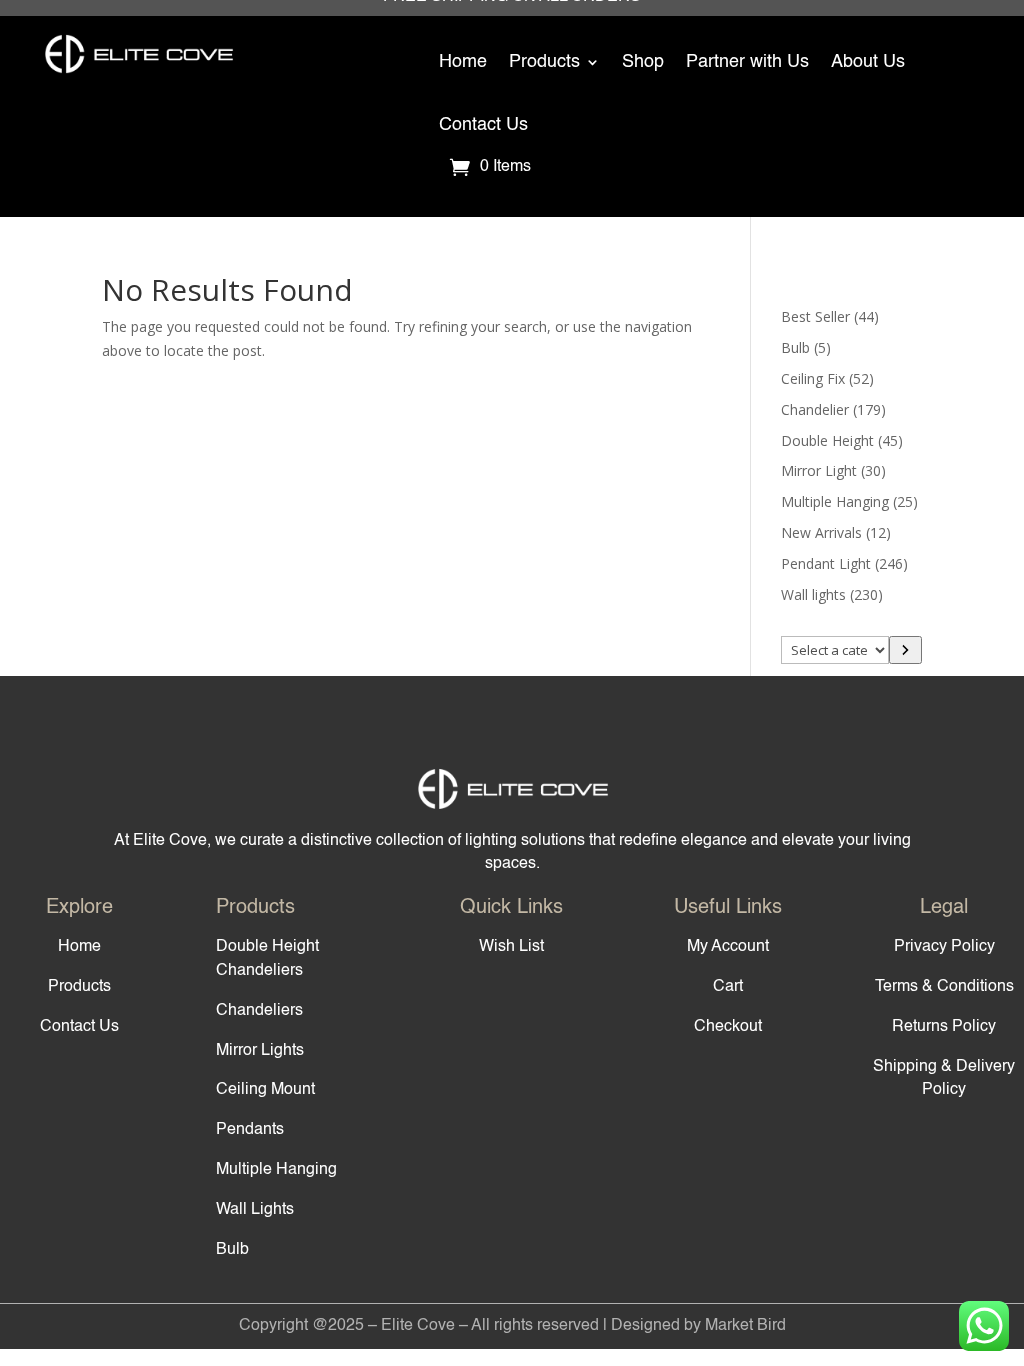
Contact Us (483, 125)
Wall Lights (255, 1210)
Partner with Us (747, 62)
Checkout (728, 1027)
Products (544, 62)
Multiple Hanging (276, 1170)
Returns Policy (944, 1027)
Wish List (511, 947)
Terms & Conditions (944, 987)
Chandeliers (259, 1011)
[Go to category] (905, 650)
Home (463, 62)
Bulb (232, 1250)
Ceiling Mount (265, 1090)
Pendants (250, 1130)
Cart (728, 987)
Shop (643, 62)
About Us (868, 62)
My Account (728, 947)
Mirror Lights (260, 1051)
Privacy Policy (944, 947)
